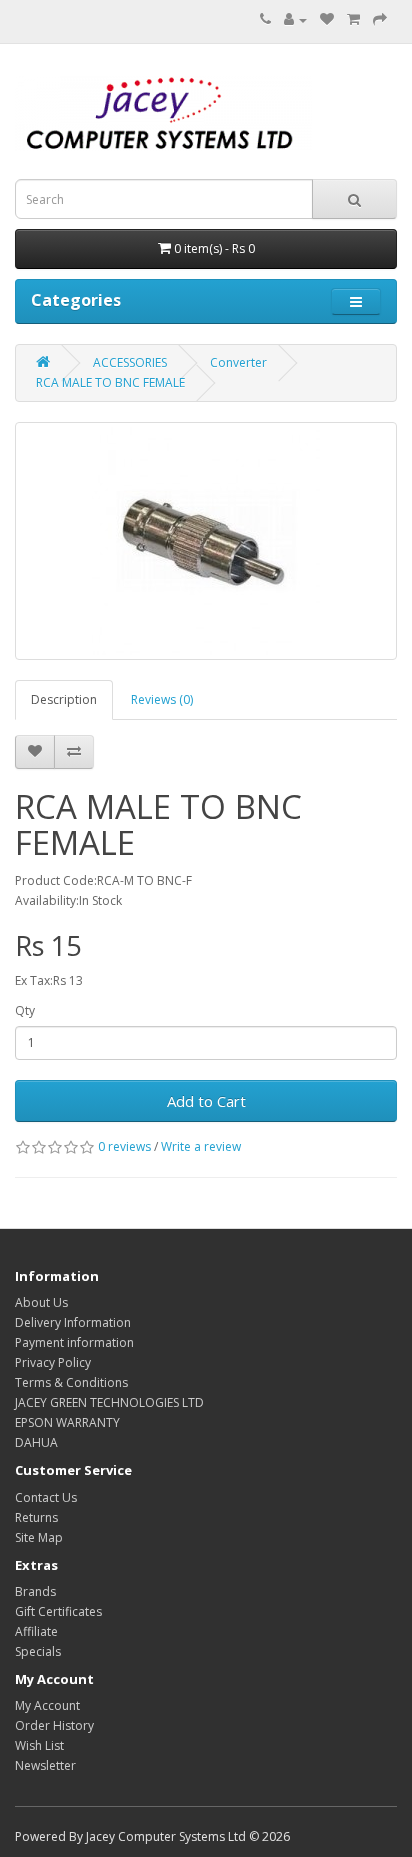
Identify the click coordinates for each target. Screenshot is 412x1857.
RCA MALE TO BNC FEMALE (110, 382)
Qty (25, 1010)
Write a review (201, 1146)
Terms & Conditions (71, 1382)
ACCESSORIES (130, 362)
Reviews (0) (162, 699)
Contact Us (46, 1497)
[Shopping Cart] (353, 19)
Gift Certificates (58, 1611)
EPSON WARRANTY (67, 1422)
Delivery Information (73, 1322)
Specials (38, 1651)
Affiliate (36, 1631)
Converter (238, 362)
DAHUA (36, 1442)
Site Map (39, 1537)
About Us (41, 1302)
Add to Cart (206, 1101)
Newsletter (45, 1765)
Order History (54, 1725)
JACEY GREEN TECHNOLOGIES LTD (109, 1402)
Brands (35, 1591)
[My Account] (295, 19)
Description (64, 699)
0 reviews (124, 1146)
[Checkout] (380, 19)
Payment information (74, 1342)
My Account (47, 1705)
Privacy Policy (53, 1362)
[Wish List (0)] (327, 19)
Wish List (39, 1745)
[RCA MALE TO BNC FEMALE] (206, 541)
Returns (36, 1517)
